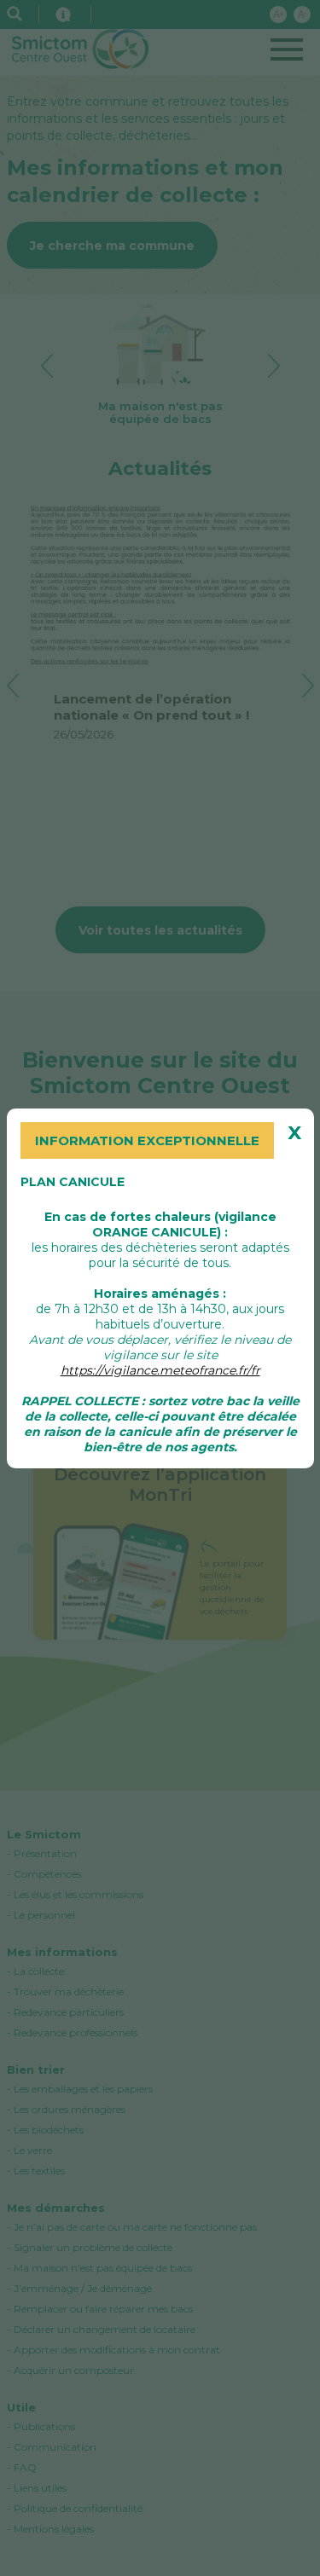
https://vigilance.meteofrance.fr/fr (160, 1370)
